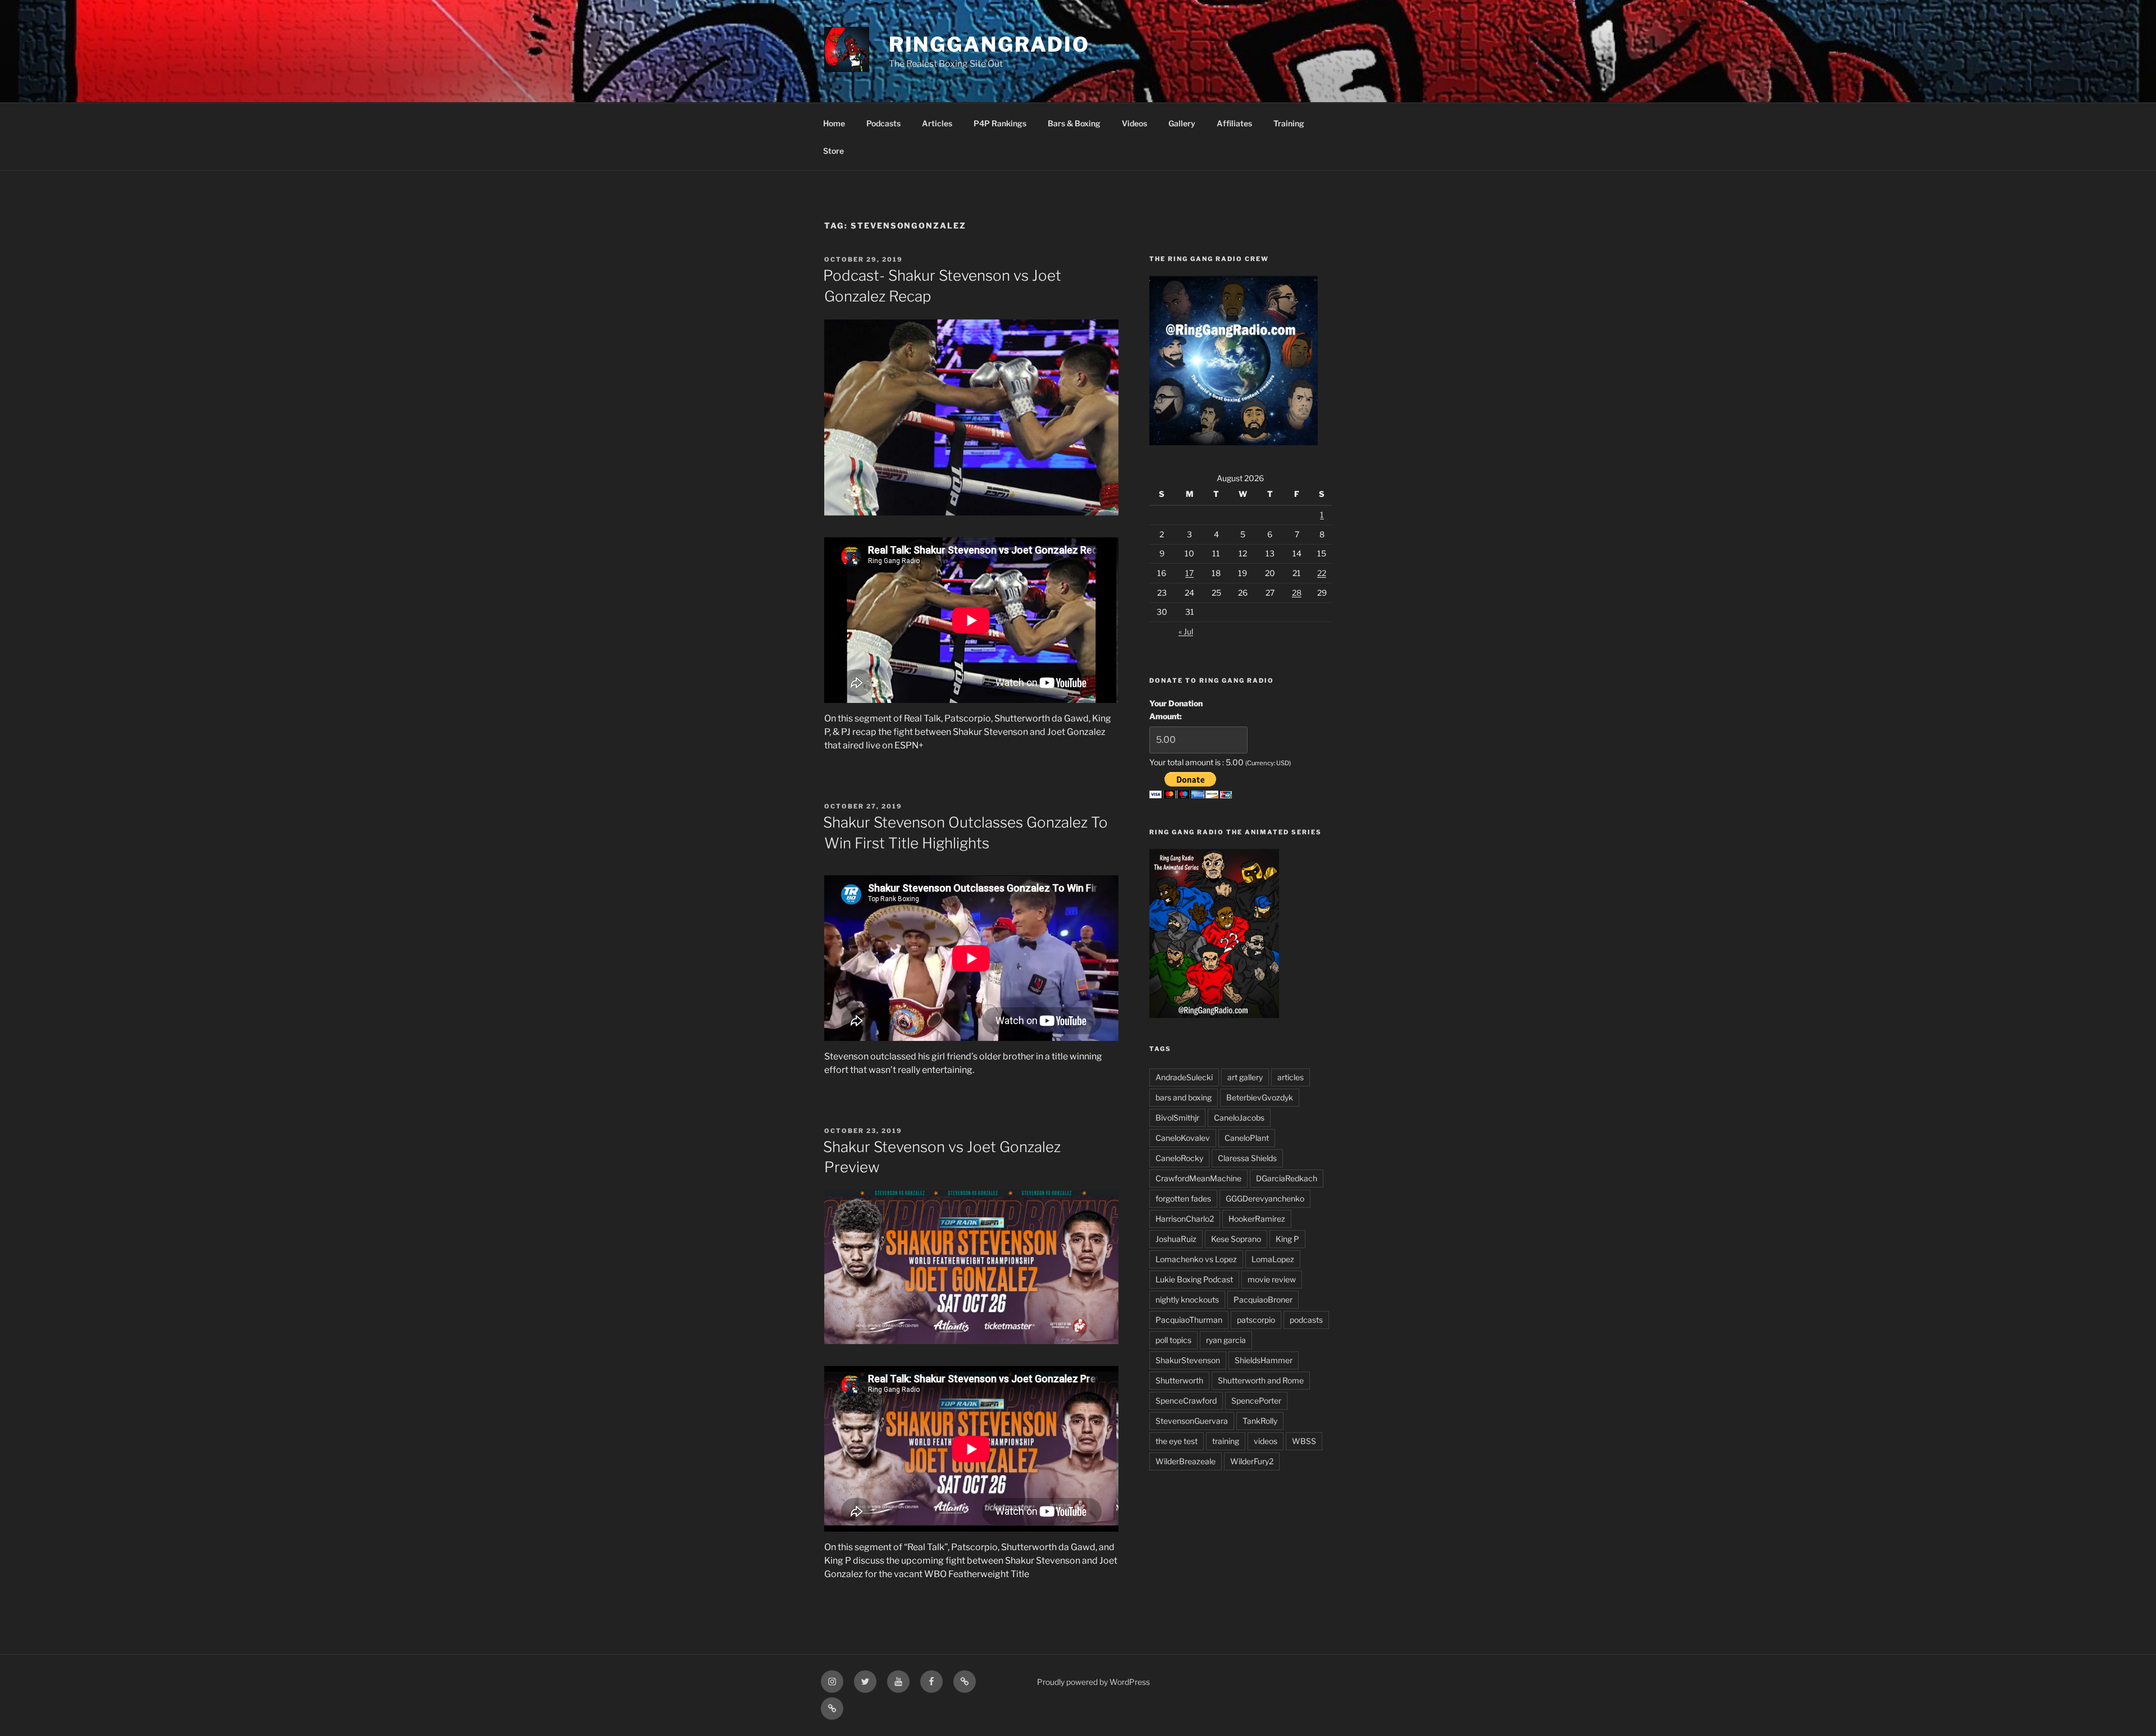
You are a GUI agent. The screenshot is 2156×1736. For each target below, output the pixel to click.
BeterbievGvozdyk (1260, 1097)
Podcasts (883, 123)
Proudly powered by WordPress (1093, 1682)
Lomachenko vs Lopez (1196, 1259)
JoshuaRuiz (1176, 1239)
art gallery (1245, 1077)
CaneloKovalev (1183, 1138)
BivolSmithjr (1177, 1118)
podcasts (1306, 1320)
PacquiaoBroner (1263, 1299)
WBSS (1304, 1441)
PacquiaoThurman (1189, 1320)
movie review (1272, 1279)
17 (1189, 573)
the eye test (1177, 1441)
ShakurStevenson (1188, 1360)
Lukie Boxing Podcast (1194, 1279)
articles (1291, 1077)
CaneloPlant (1247, 1138)
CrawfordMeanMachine (1198, 1178)
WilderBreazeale (1186, 1461)
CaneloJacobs (1239, 1118)
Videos (1134, 123)
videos (1266, 1441)
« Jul (1186, 631)
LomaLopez (1273, 1259)
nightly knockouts (1187, 1299)
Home (834, 123)
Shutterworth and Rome (1261, 1380)
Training (1289, 123)
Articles (937, 123)
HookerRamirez (1257, 1219)
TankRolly (1260, 1421)
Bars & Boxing (1074, 123)
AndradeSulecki (1184, 1077)
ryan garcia (1226, 1340)
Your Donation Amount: (1176, 709)
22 (1322, 573)
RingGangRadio (989, 44)
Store (833, 151)
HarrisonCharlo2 (1185, 1219)
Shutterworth (1179, 1380)
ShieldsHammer (1264, 1360)
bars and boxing (1184, 1097)
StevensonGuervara (1192, 1421)
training (1226, 1441)
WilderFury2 (1252, 1461)
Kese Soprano (1236, 1239)
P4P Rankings (1000, 123)
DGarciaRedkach (1287, 1178)
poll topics (1173, 1340)
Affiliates (1234, 123)
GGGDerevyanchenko (1265, 1198)
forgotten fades (1183, 1198)
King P (1287, 1239)
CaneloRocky (1179, 1158)
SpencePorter (1256, 1401)
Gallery (1182, 123)
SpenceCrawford (1186, 1401)
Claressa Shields (1247, 1158)
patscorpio (1256, 1320)
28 (1297, 593)
